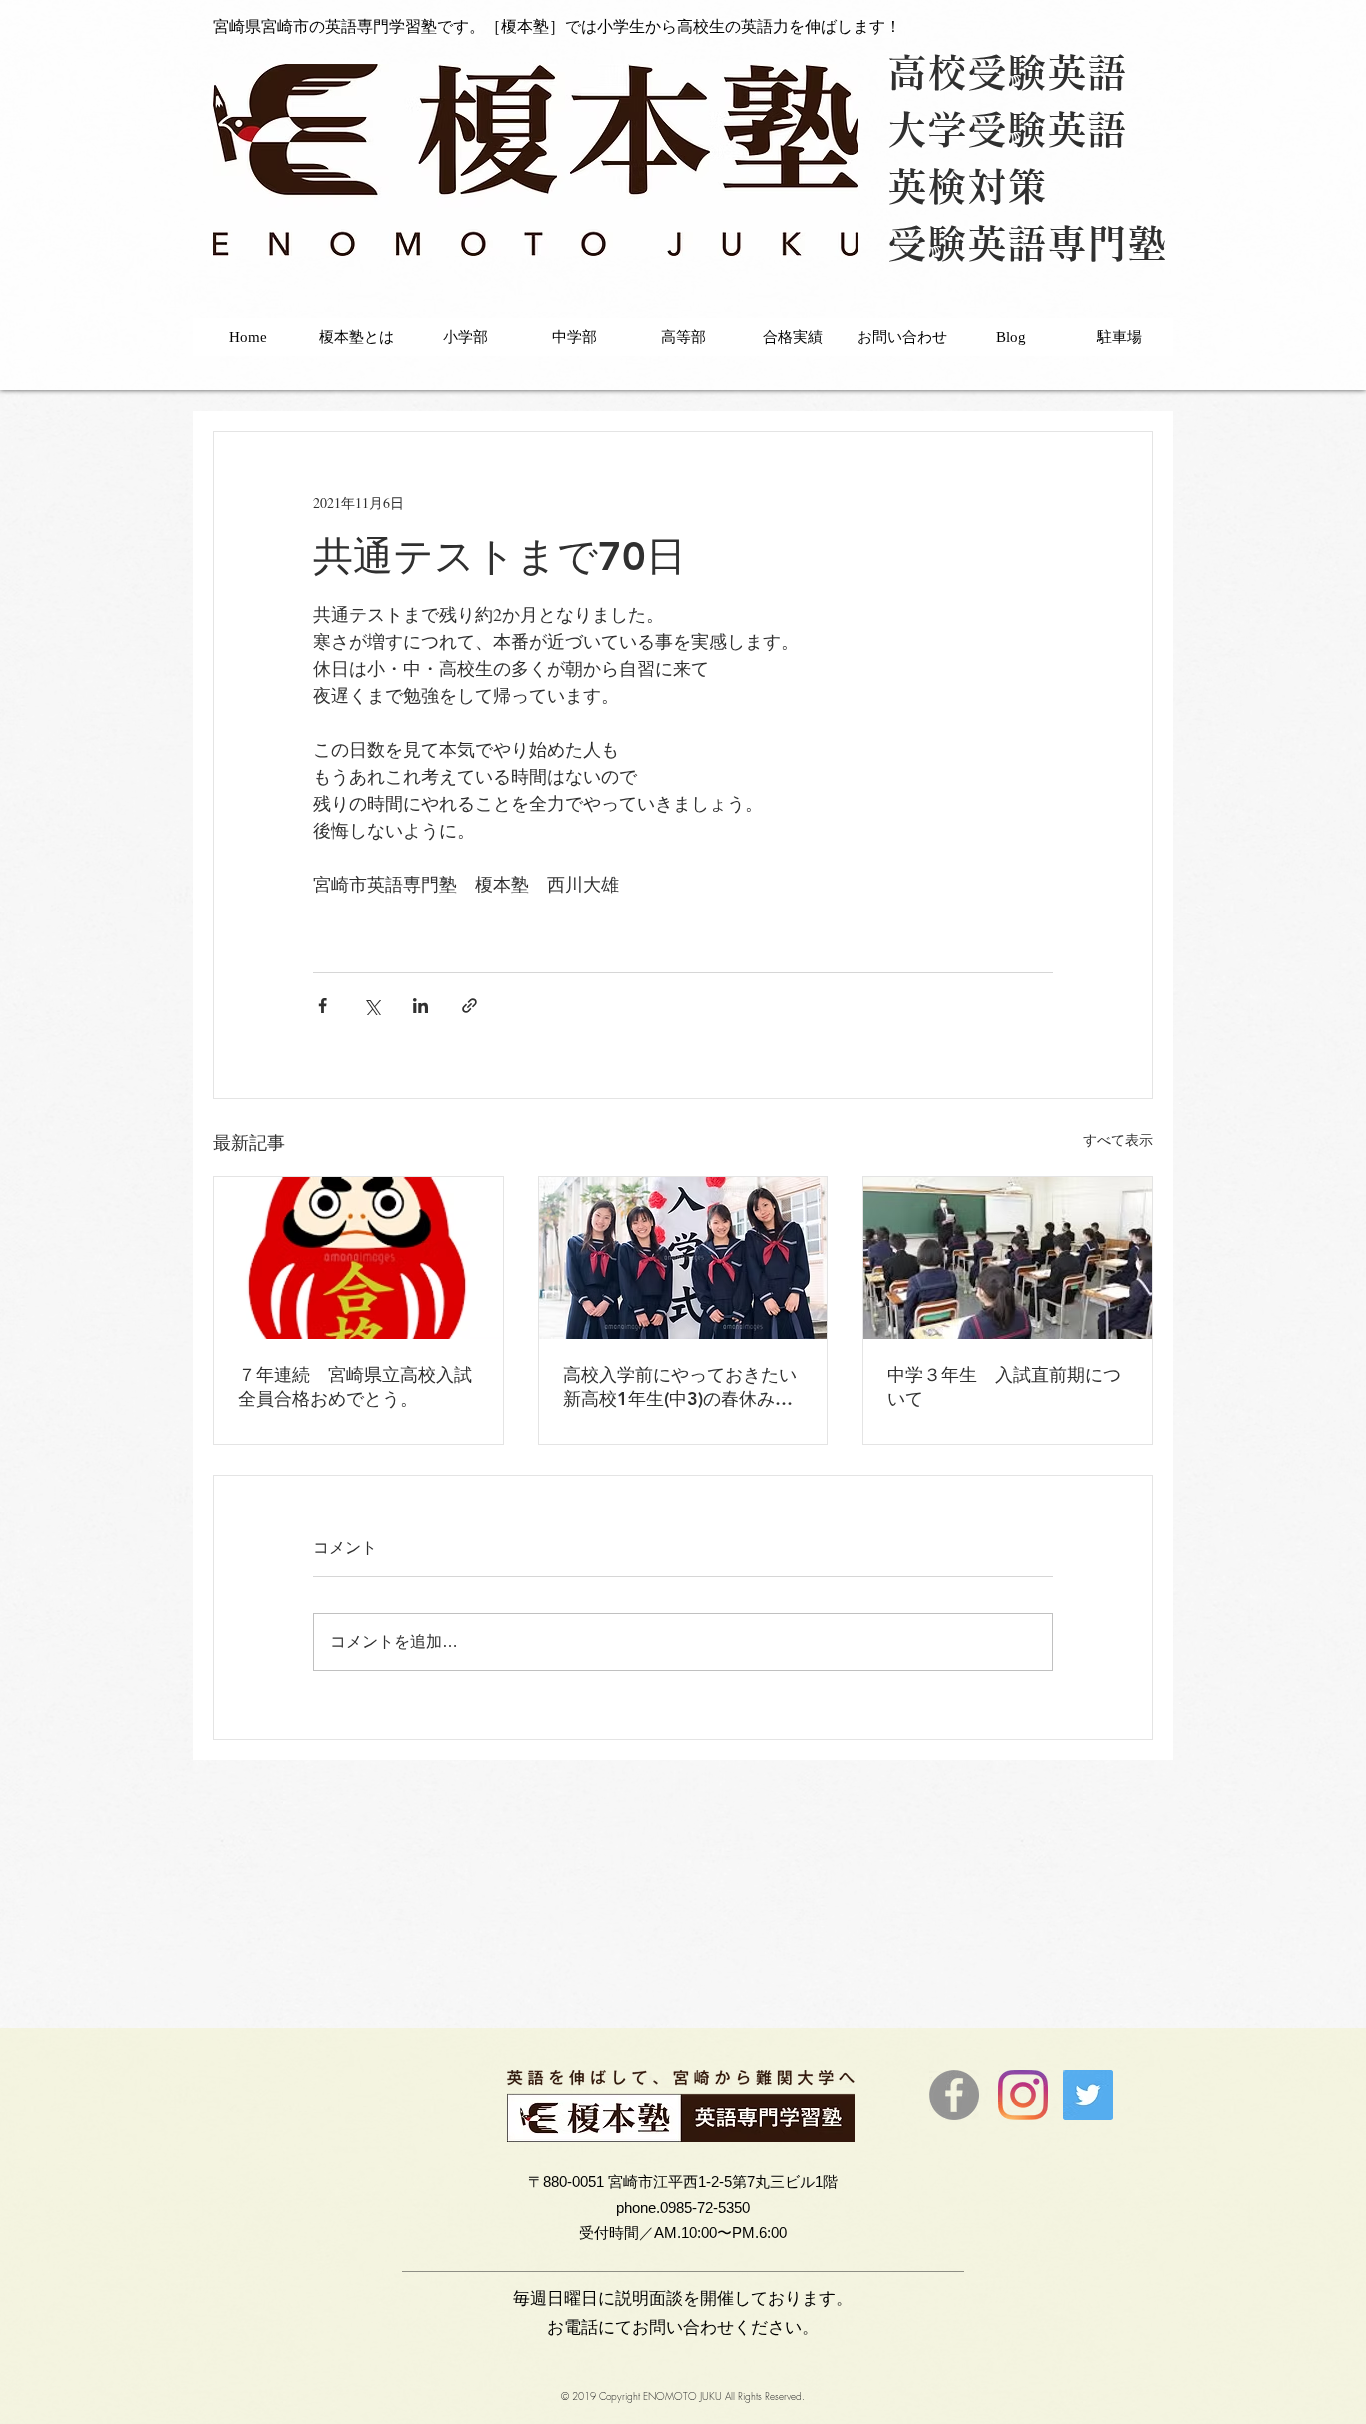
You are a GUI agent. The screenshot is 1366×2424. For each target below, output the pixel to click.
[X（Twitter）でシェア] (371, 1005)
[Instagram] (1023, 2095)
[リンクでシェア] (469, 1005)
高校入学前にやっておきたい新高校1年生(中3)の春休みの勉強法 (680, 1387)
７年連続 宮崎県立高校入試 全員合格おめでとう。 (358, 1386)
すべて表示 (1118, 1139)
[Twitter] (1088, 2095)
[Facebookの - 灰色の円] (954, 2095)
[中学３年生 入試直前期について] (1007, 1258)
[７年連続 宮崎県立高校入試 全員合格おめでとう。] (358, 1258)
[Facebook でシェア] (322, 1005)
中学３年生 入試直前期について (1004, 1386)
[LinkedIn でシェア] (420, 1005)
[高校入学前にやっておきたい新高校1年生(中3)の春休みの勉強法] (683, 1258)
